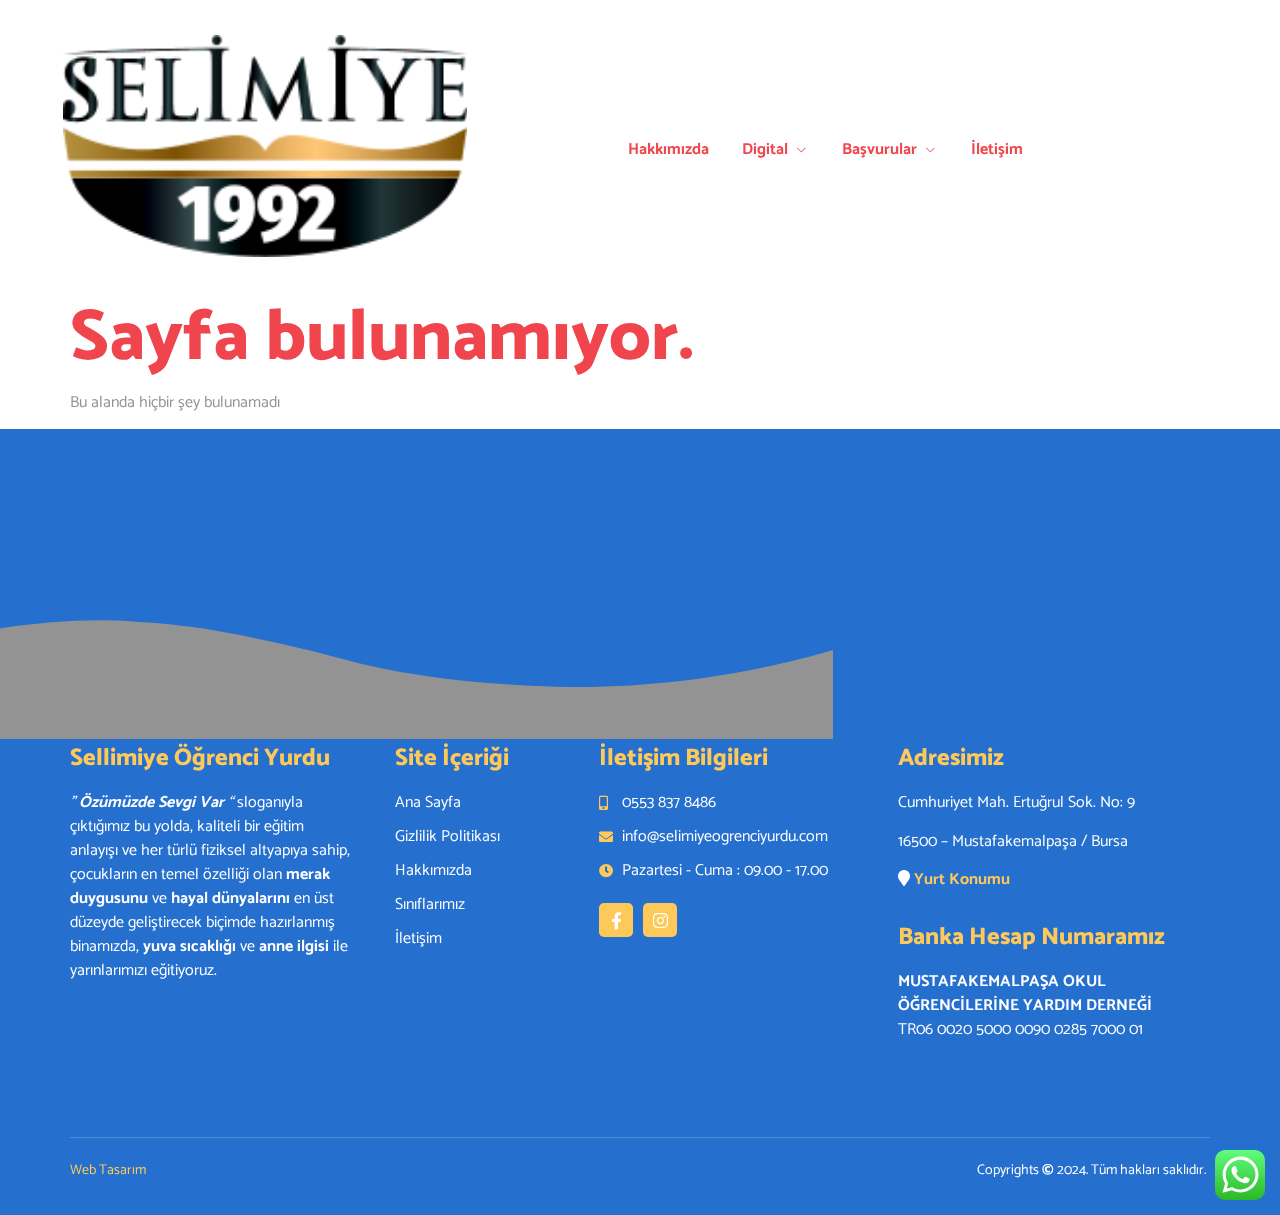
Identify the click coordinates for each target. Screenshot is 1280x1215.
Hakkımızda (668, 149)
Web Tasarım (108, 1170)
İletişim (997, 149)
